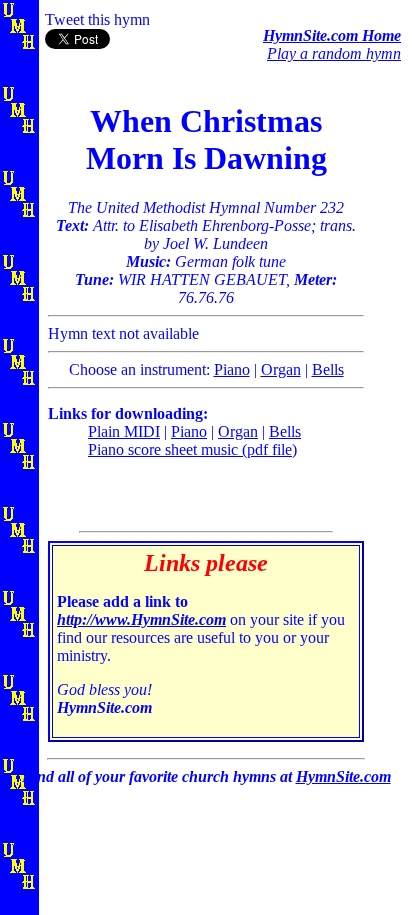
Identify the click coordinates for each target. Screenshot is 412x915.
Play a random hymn (334, 53)
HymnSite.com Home (332, 35)
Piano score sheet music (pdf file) (192, 449)
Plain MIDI (124, 431)
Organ (281, 369)
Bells (328, 369)
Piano (232, 369)
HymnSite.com (343, 776)
